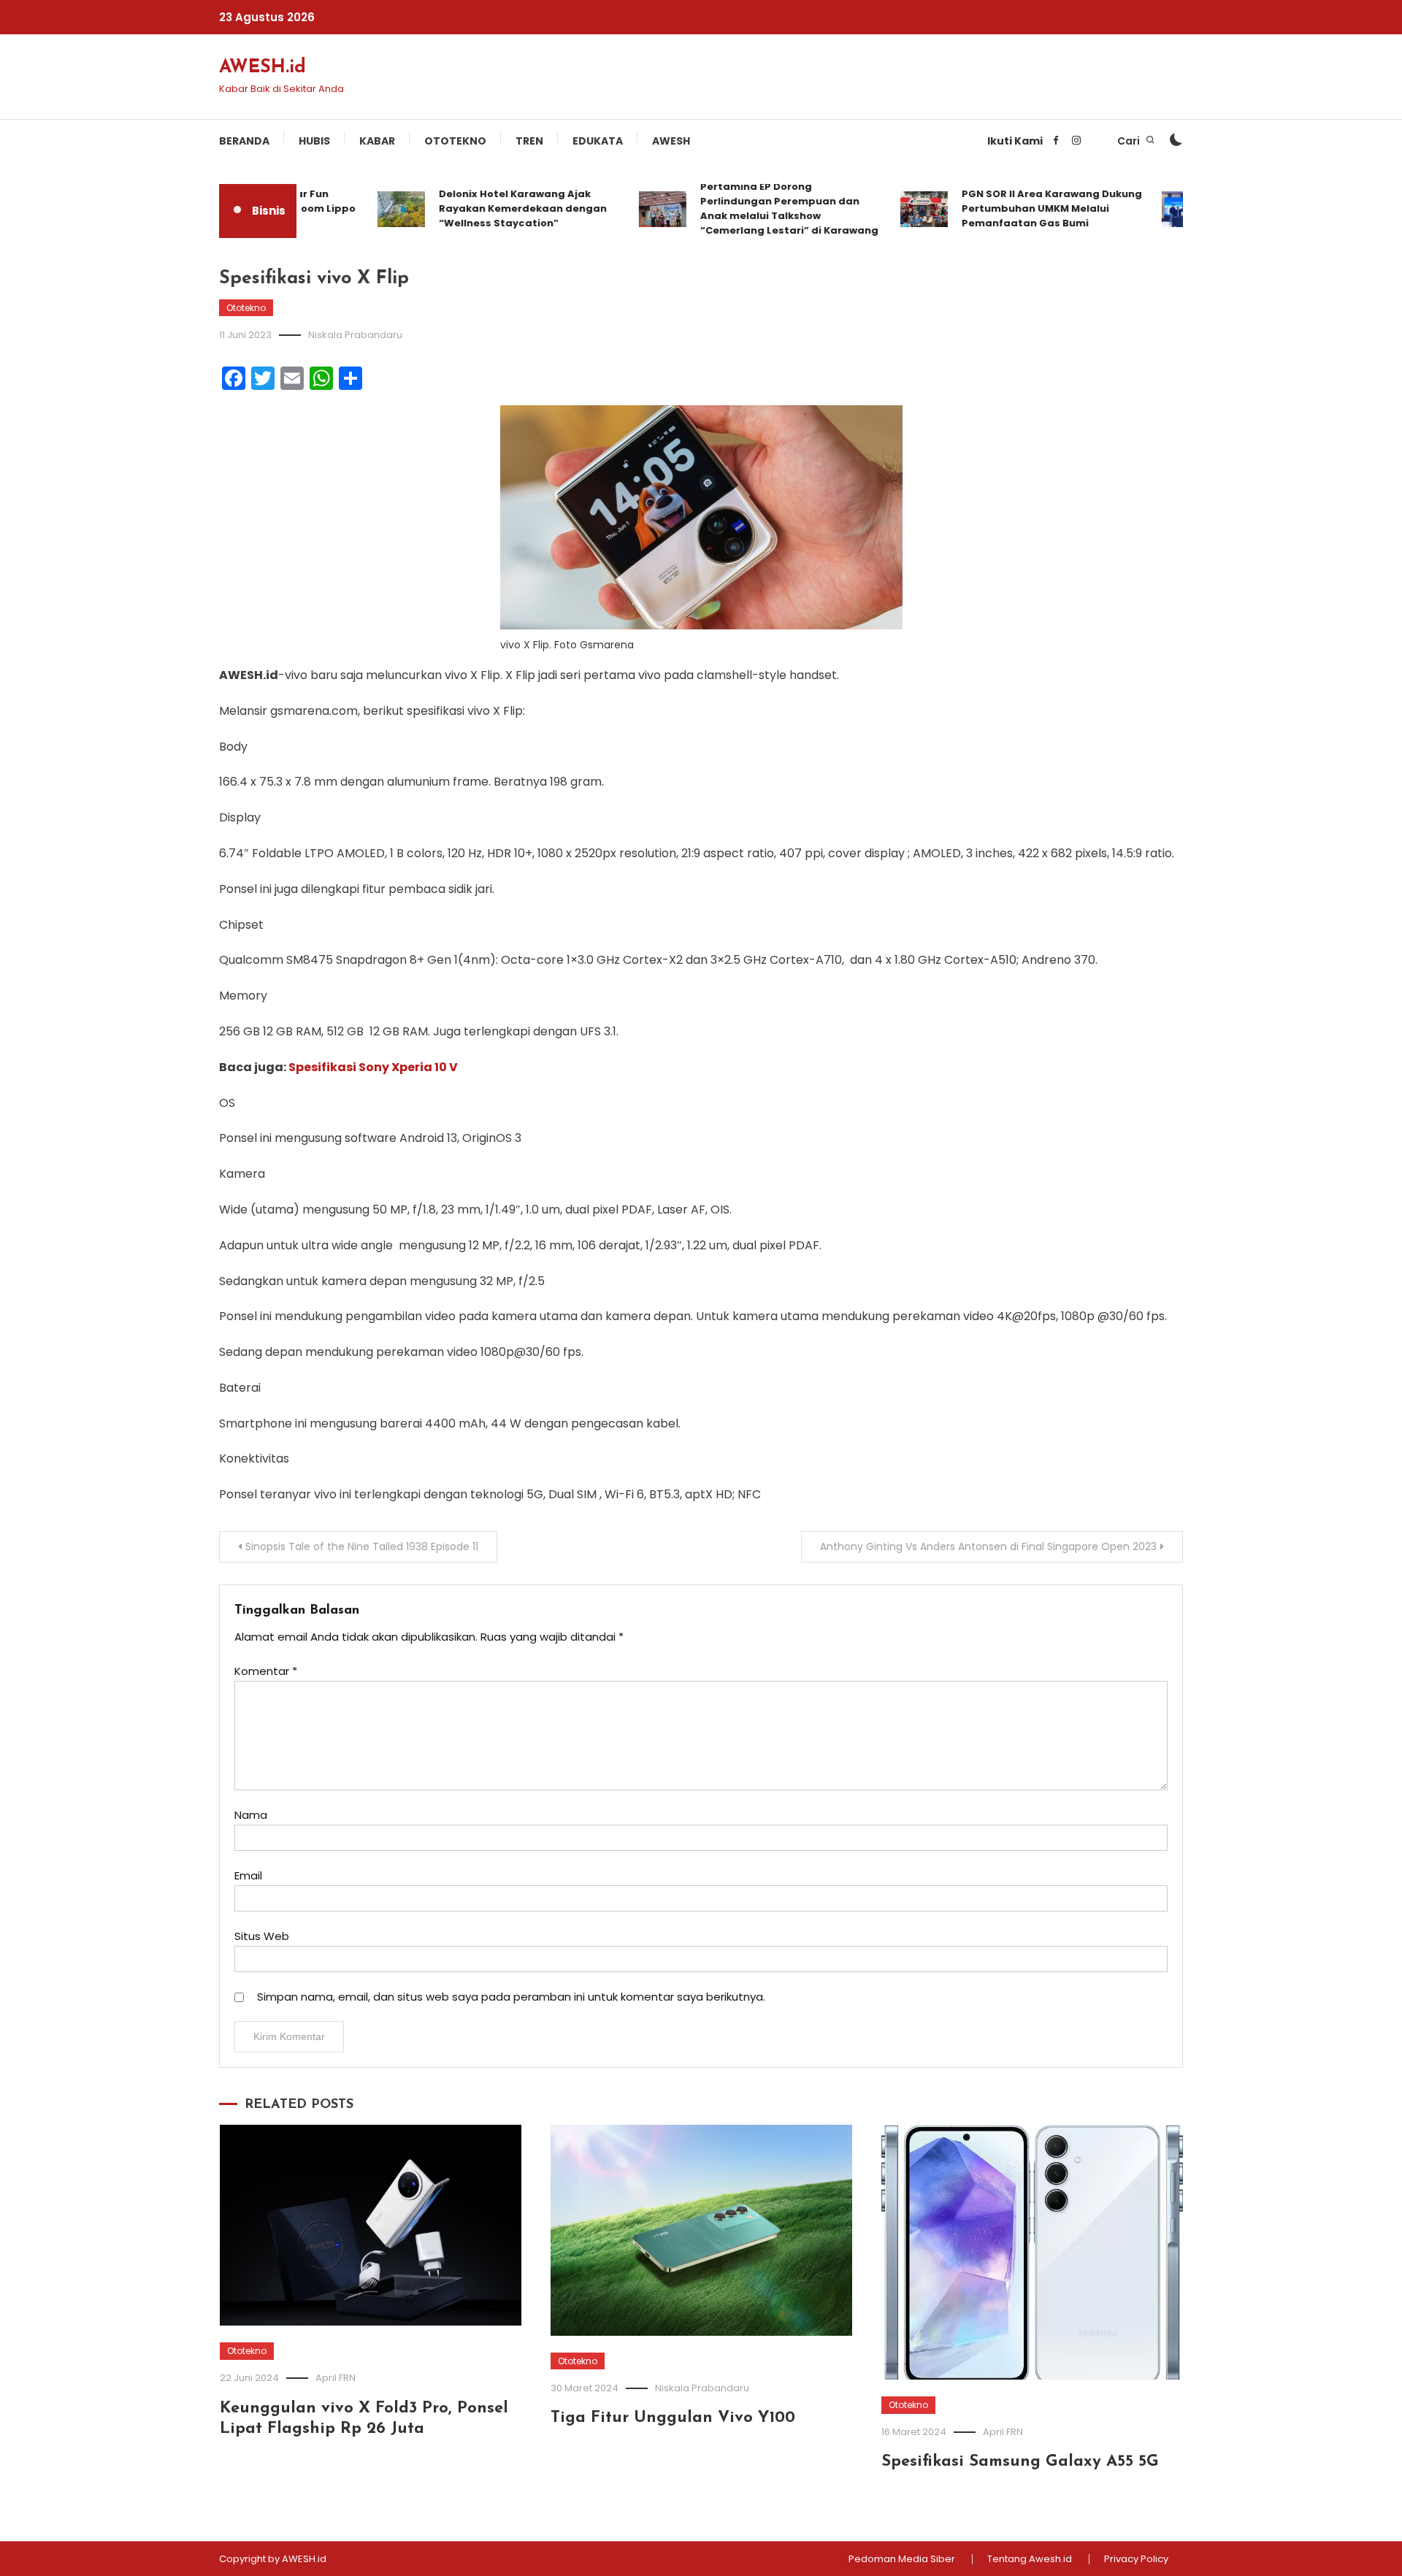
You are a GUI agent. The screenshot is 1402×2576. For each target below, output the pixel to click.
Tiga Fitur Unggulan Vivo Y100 (673, 2418)
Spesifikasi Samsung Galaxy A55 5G (1020, 2462)
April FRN (336, 2378)
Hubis (314, 141)
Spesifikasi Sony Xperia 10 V (373, 1067)
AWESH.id (263, 68)
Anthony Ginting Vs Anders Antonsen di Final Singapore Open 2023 (988, 1546)
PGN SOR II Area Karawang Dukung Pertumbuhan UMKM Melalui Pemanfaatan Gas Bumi (1020, 208)
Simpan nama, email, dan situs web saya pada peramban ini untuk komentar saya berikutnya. (511, 1997)
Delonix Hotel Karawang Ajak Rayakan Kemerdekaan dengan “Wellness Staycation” (491, 208)
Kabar (377, 141)
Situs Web (262, 1936)
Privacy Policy (1136, 2559)
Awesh (671, 141)
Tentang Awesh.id (1030, 2559)
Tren (529, 141)
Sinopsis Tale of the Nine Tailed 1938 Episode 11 (362, 1546)
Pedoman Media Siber (902, 2559)
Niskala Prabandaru (355, 335)
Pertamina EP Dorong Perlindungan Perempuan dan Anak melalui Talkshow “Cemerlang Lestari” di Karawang (758, 208)
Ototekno (455, 141)
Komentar (266, 1671)
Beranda (244, 141)
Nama (251, 1815)
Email (248, 1875)
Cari (1130, 141)
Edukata (598, 141)
